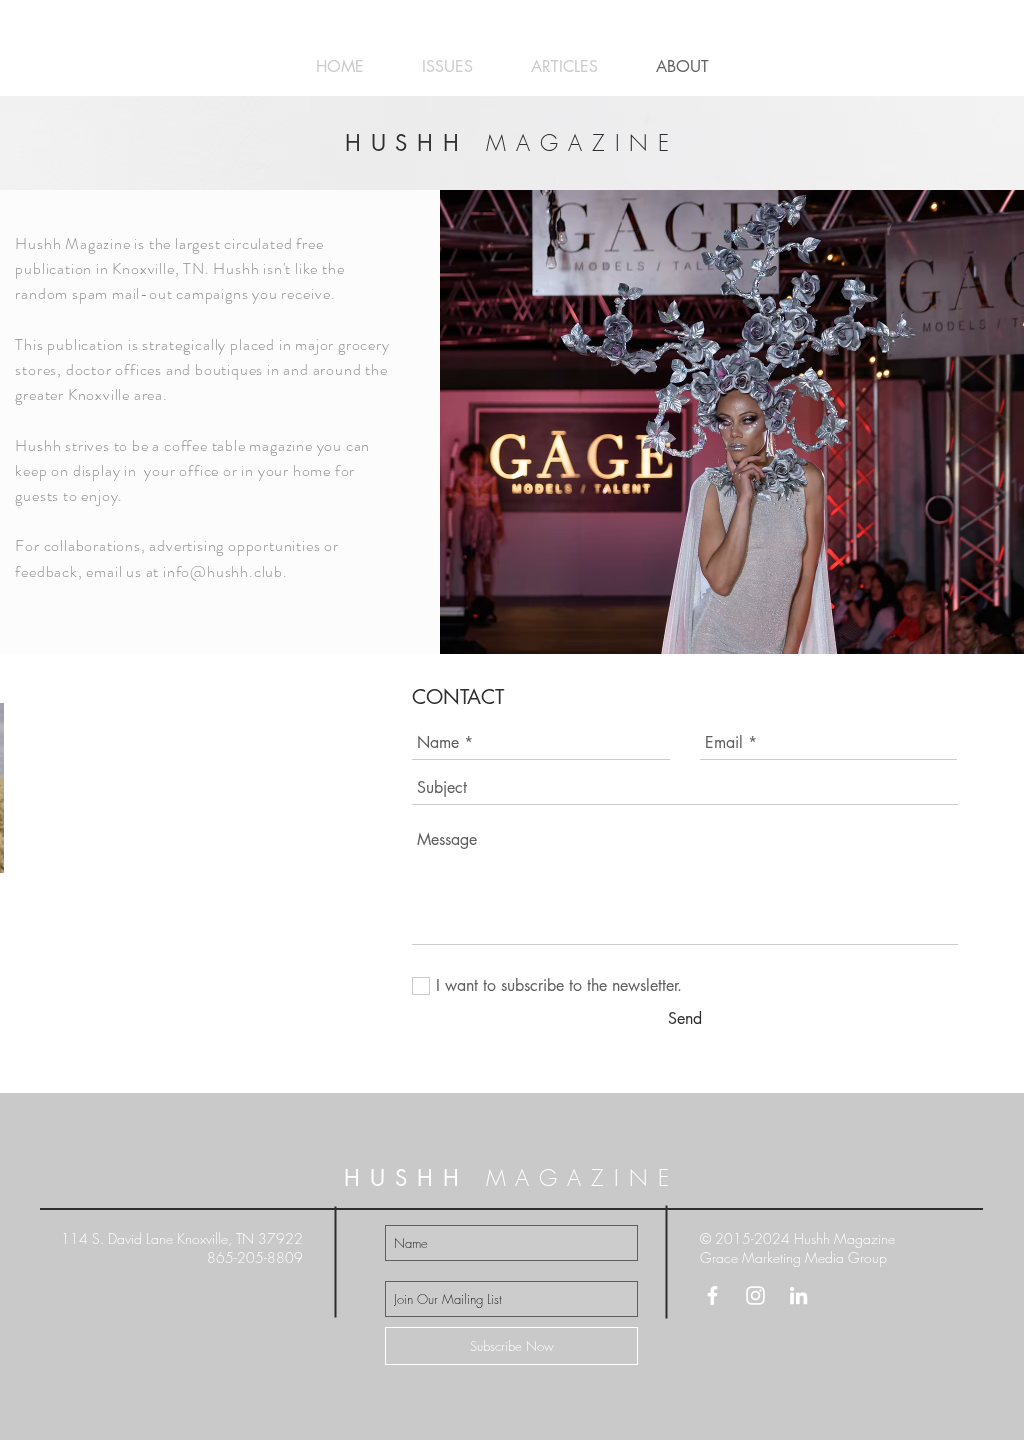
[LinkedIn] (798, 1295)
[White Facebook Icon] (712, 1295)
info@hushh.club (223, 571)
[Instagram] (755, 1295)
